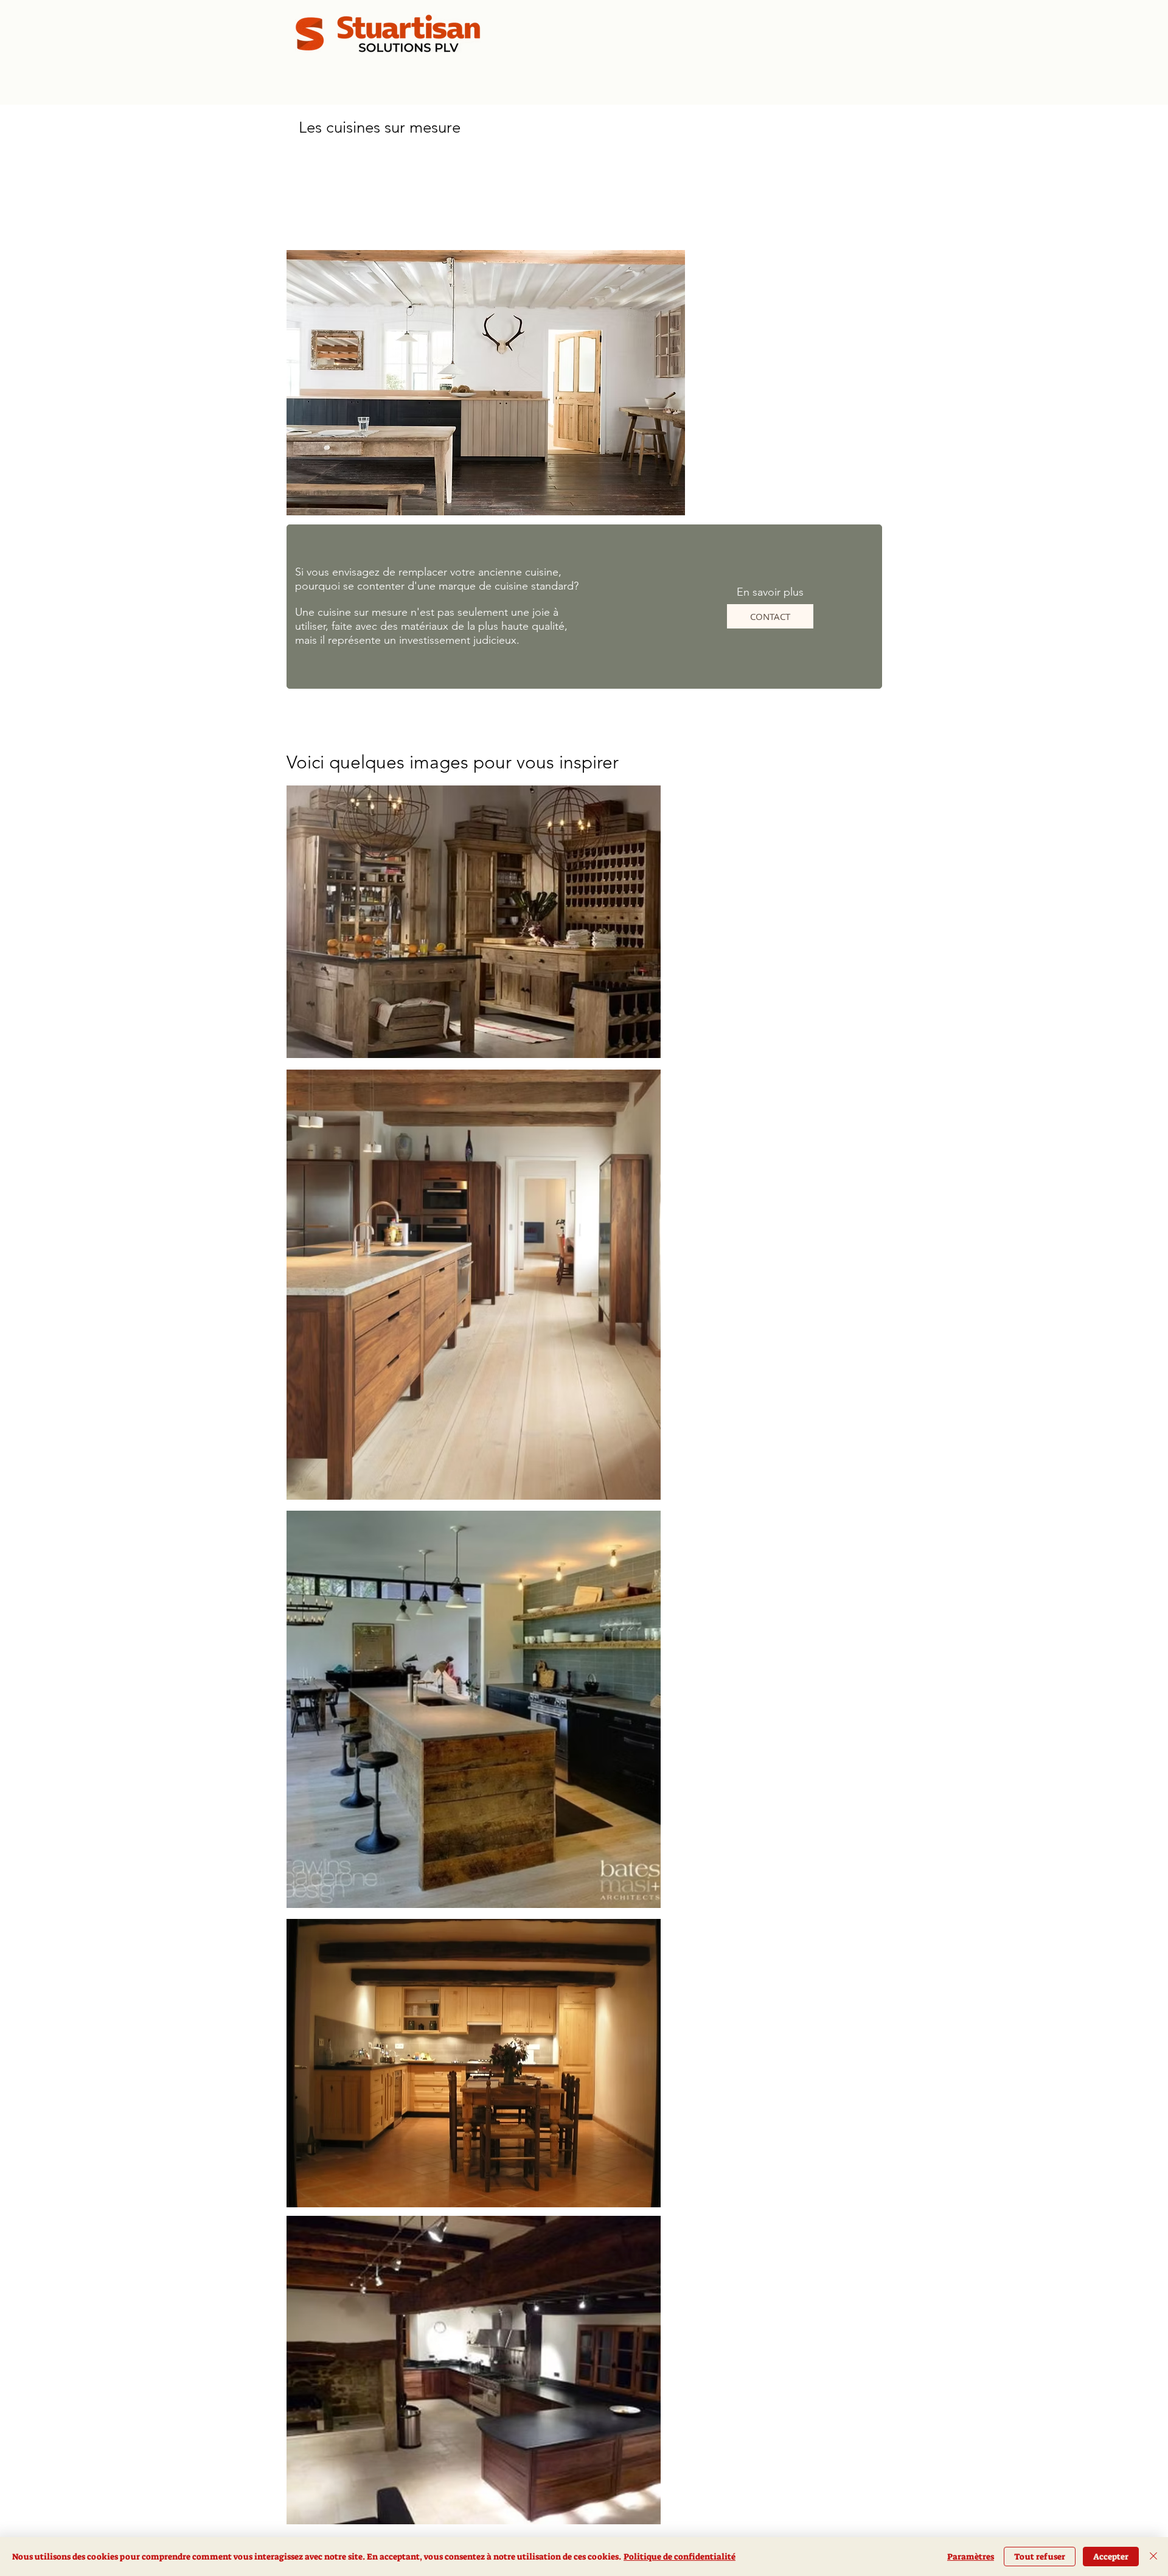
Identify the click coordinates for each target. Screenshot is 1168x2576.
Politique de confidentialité (680, 2557)
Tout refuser (1040, 2557)
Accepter (1111, 2557)
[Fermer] (1153, 2557)
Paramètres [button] (971, 2557)
